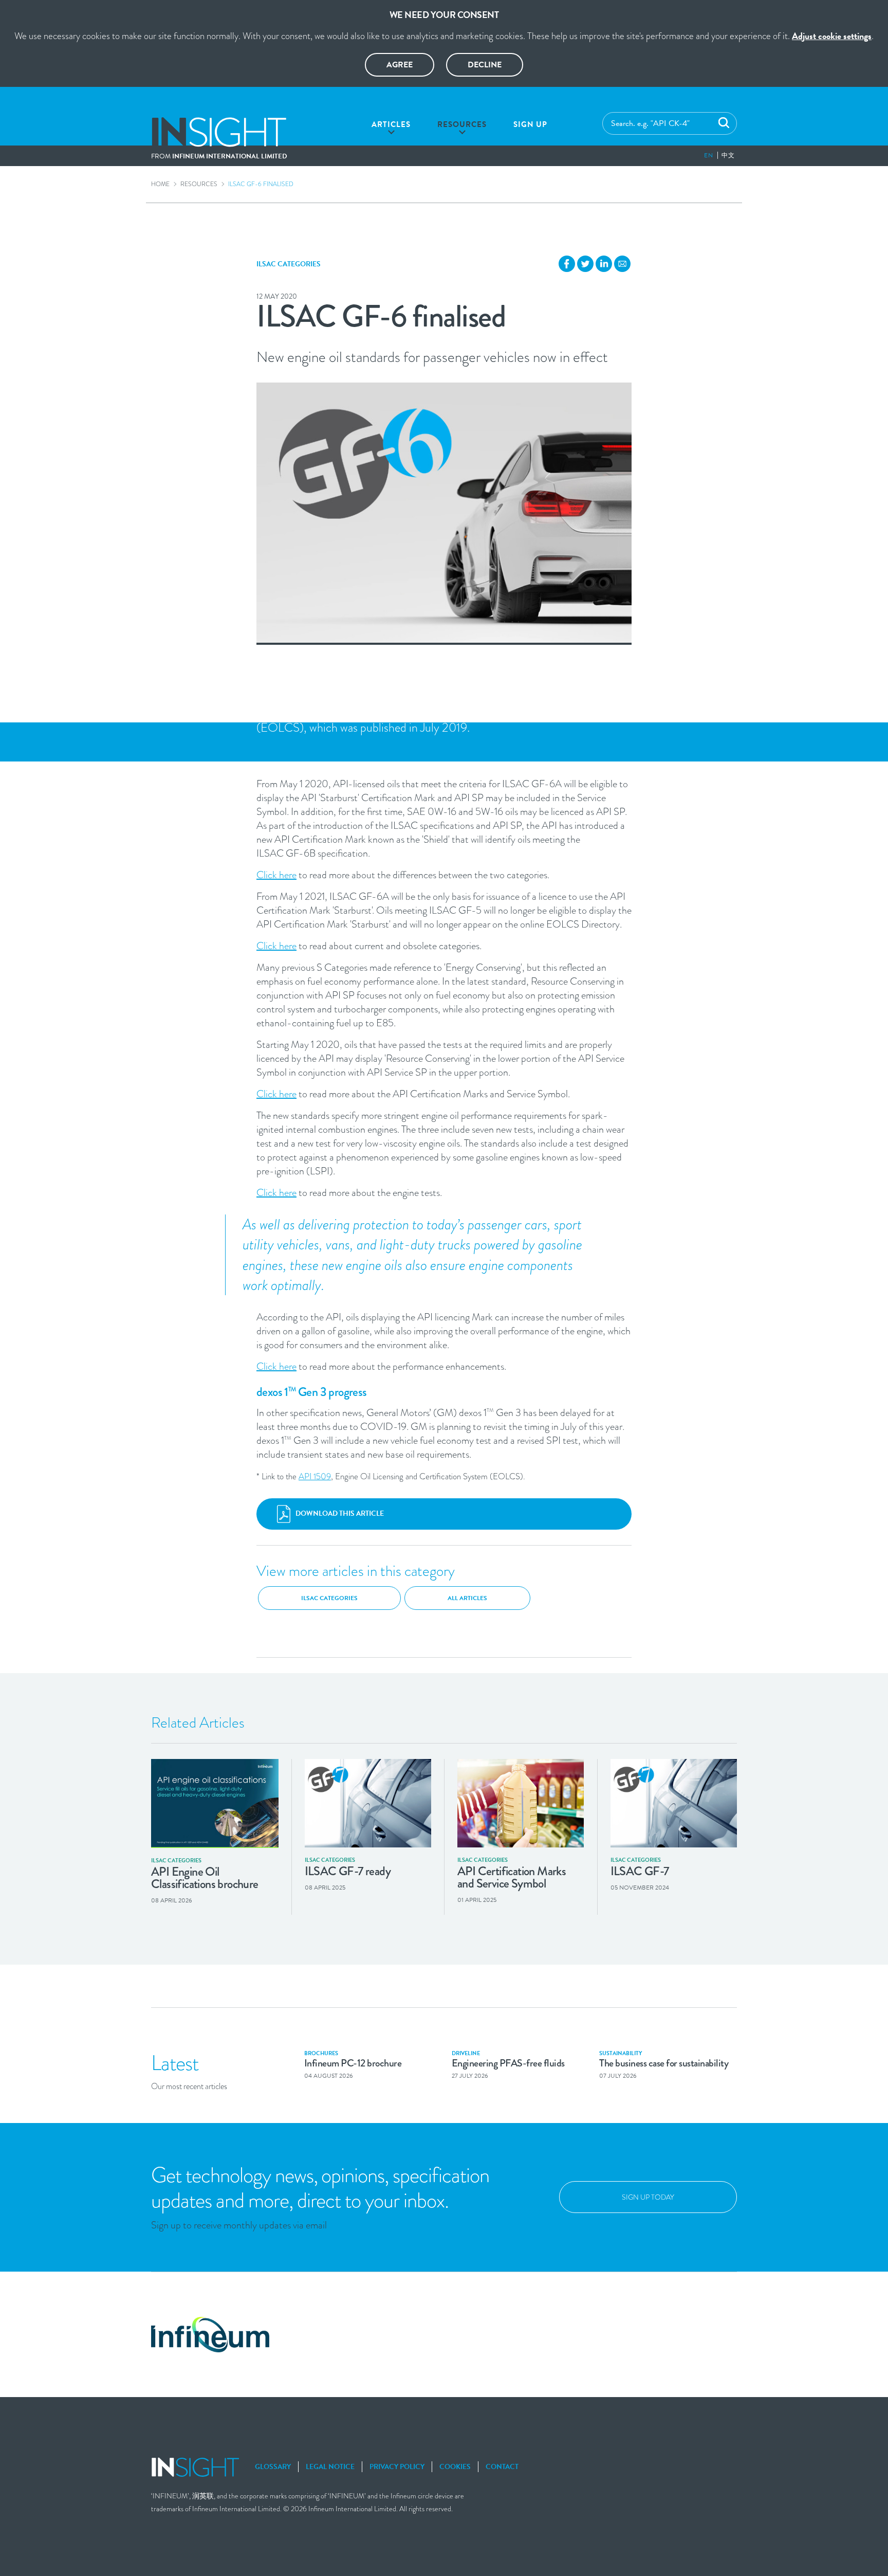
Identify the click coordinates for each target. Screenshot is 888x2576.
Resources (462, 124)
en (709, 155)
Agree (400, 65)
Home (160, 184)
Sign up (530, 124)
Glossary (273, 2467)
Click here (276, 875)
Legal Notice (330, 2467)
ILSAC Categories (289, 264)
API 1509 (315, 1476)
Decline (485, 65)
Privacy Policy (397, 2467)
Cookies (455, 2467)
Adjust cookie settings (832, 36)
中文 (728, 155)
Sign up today (648, 2197)
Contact (502, 2467)
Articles (391, 124)
